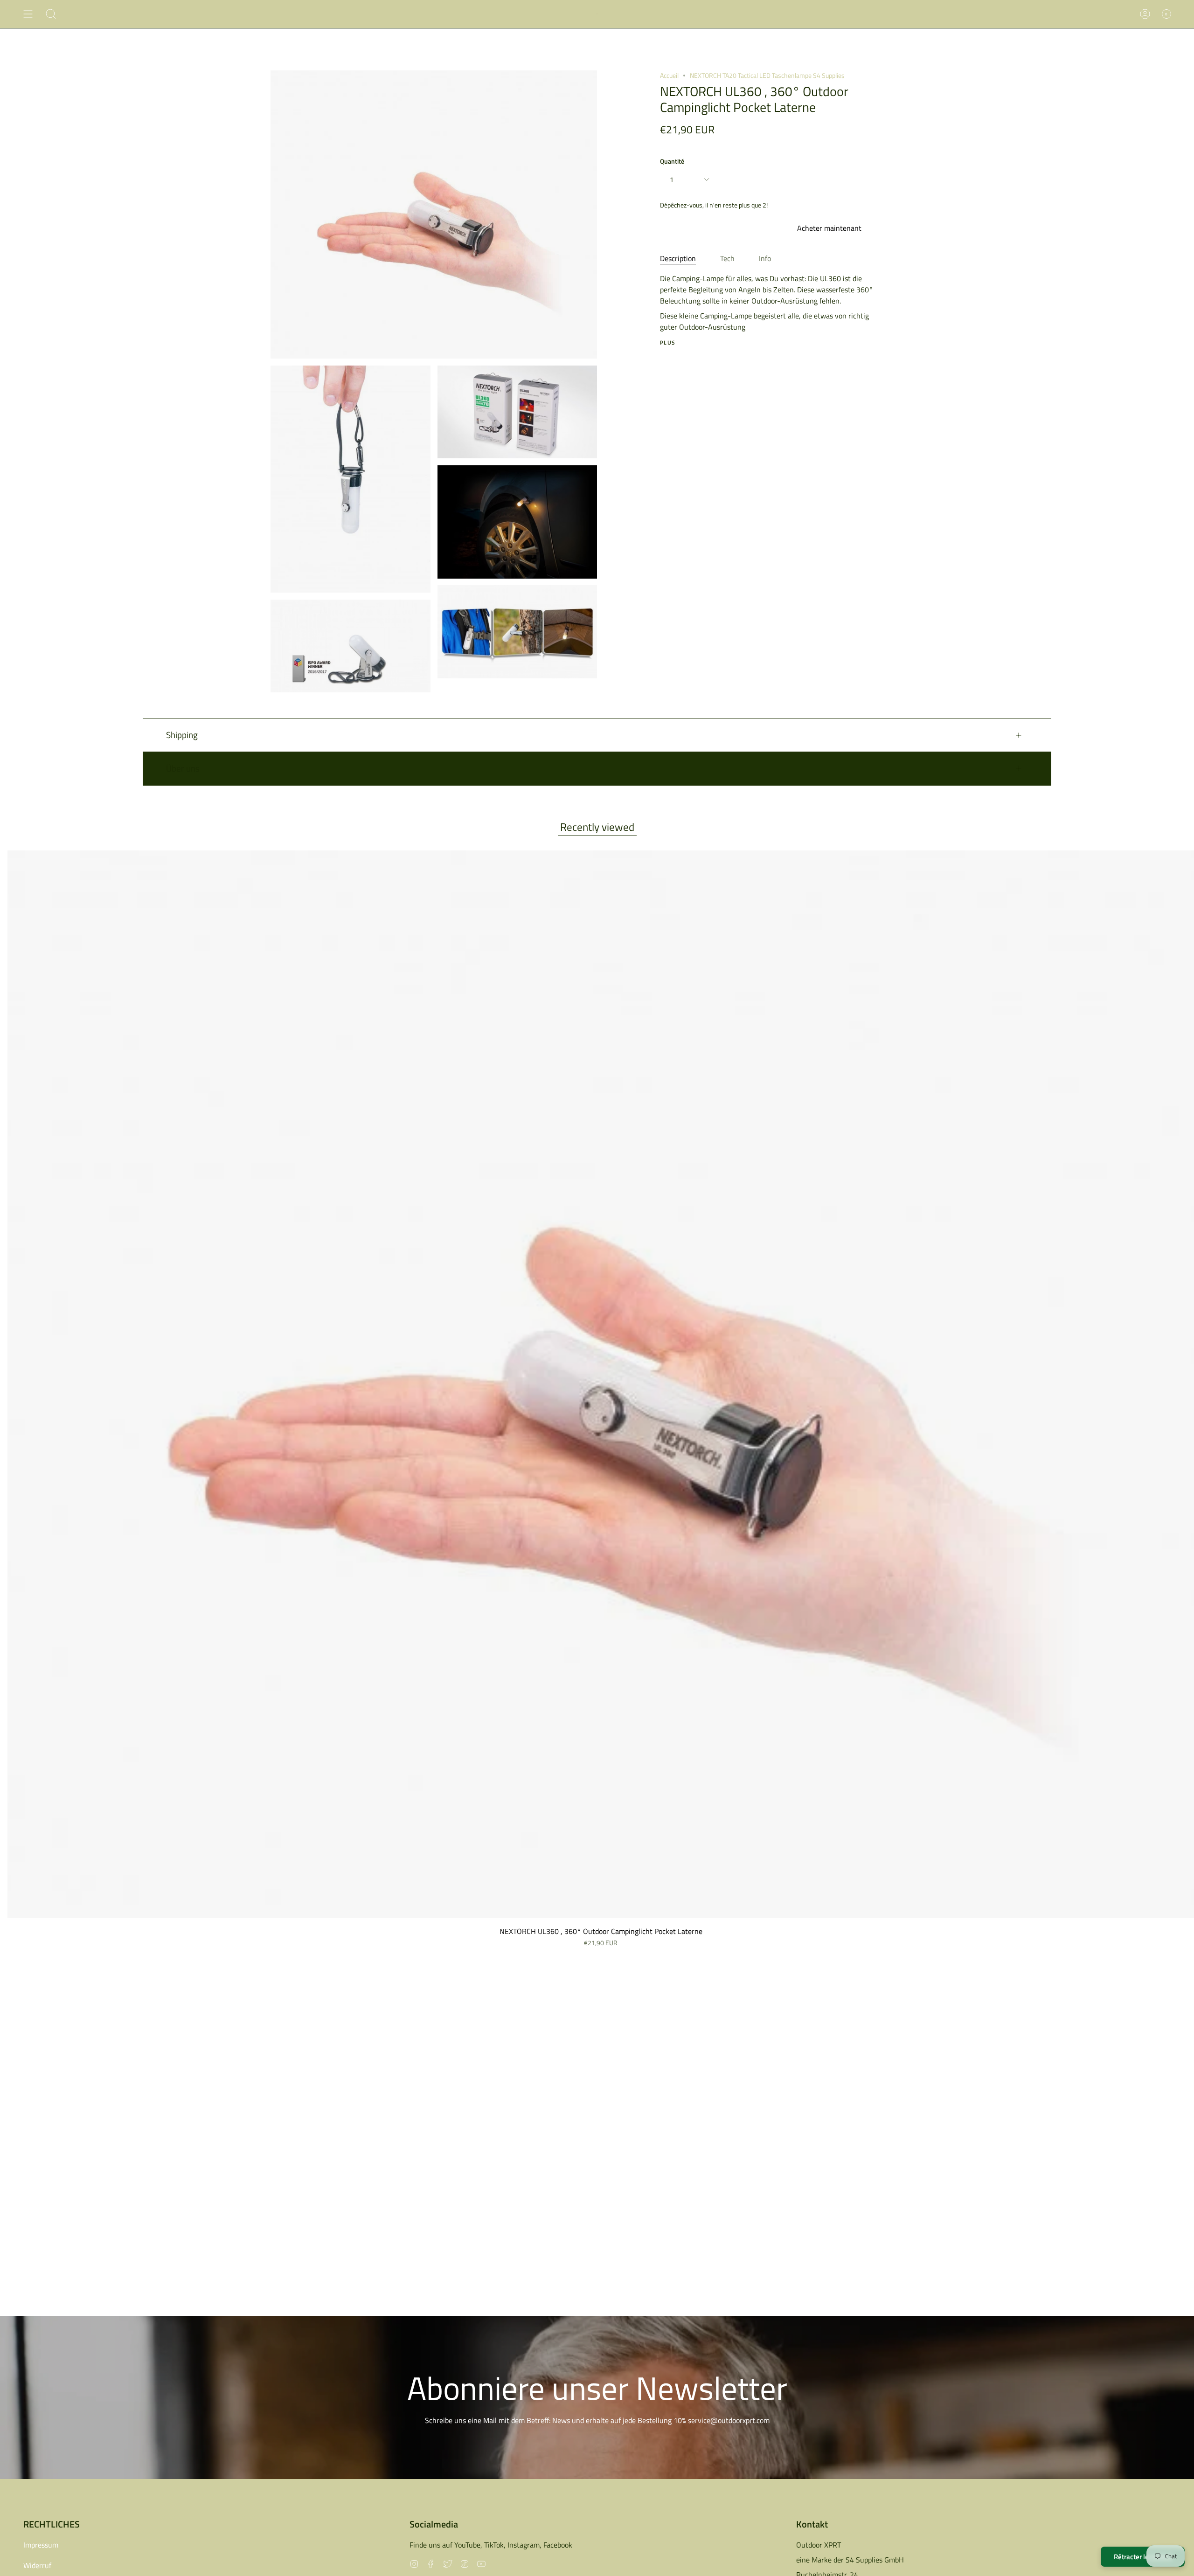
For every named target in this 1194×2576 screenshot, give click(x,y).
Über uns (183, 768)
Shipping (182, 735)
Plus (668, 343)
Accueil (669, 75)
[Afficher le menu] (28, 14)
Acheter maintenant (829, 228)
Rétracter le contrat (1143, 2557)
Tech (727, 258)
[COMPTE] (1145, 14)
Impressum (41, 2545)
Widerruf (37, 2565)
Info (765, 258)
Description (678, 258)
